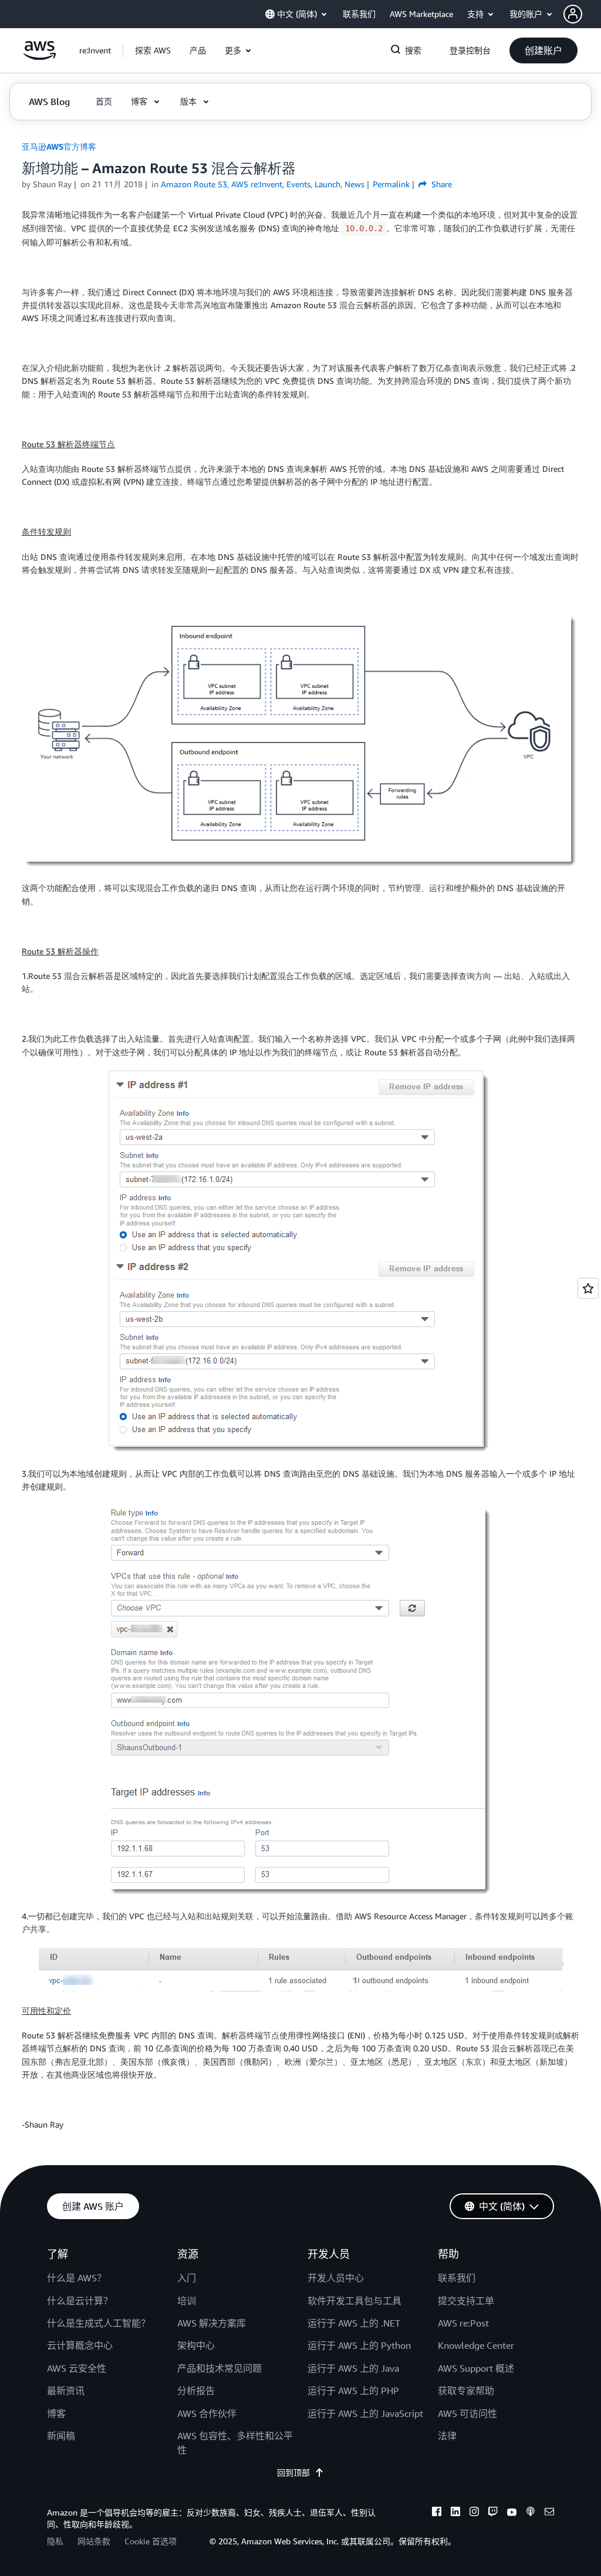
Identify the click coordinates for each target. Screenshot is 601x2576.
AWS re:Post (463, 2323)
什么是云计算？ (80, 2301)
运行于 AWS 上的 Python (359, 2345)
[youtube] (512, 2513)
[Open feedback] (588, 1288)
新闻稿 (61, 2436)
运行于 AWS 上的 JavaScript (365, 2413)
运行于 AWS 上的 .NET (354, 2323)
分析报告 (196, 2391)
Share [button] (440, 184)
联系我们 (457, 2278)
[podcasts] (531, 2513)
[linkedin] (455, 2513)
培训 (187, 2301)
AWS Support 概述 (476, 2368)
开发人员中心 (336, 2278)
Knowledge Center (476, 2345)
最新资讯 (66, 2391)
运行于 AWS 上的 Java (353, 2368)
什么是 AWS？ (77, 2278)
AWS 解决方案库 (212, 2323)
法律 (447, 2436)
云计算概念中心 (80, 2345)
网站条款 (94, 2541)
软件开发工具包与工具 (354, 2301)
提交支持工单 (466, 2301)
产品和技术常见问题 (220, 2368)
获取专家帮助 (466, 2391)
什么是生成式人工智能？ (99, 2323)
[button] (582, 14)
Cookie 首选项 (151, 2541)
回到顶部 (293, 2472)
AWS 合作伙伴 (207, 2413)
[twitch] (493, 2513)
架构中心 (196, 2345)
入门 (187, 2278)
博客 (56, 2413)
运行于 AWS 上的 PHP (353, 2391)
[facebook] (437, 2513)
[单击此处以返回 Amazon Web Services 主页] (40, 57)
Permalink (391, 184)
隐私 (55, 2541)
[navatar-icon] (573, 14)
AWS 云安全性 (77, 2368)
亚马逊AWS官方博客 (59, 146)
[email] (549, 2513)
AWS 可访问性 (467, 2413)
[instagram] (474, 2513)
